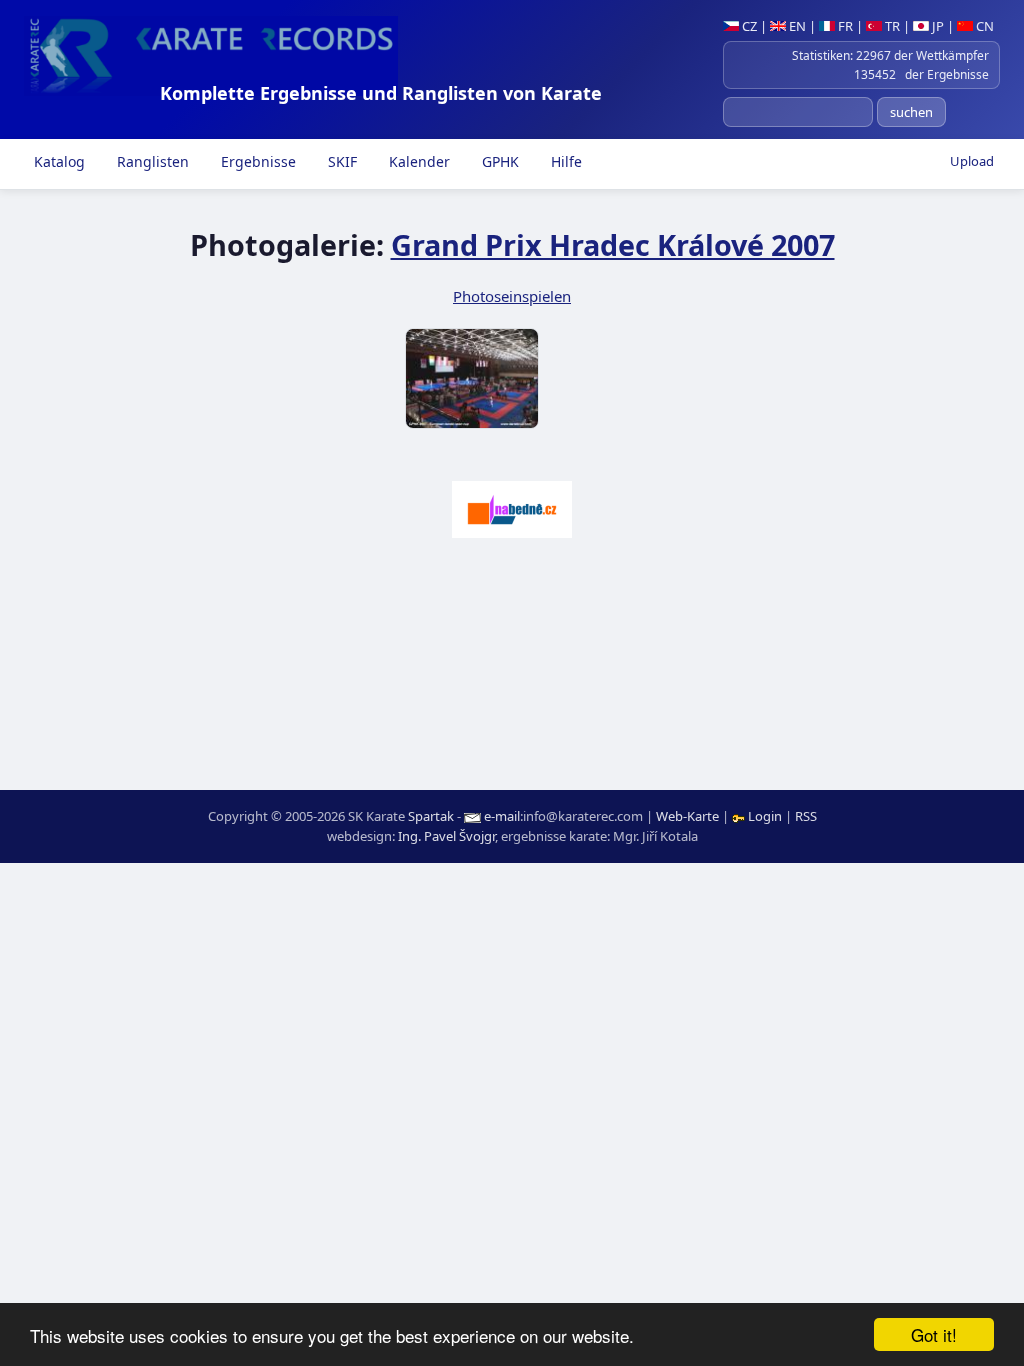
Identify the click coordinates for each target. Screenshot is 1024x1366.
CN (983, 26)
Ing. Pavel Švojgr (446, 836)
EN (796, 26)
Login (765, 816)
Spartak (431, 816)
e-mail (502, 816)
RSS (806, 816)
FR (844, 26)
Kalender (417, 161)
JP (936, 26)
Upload (972, 161)
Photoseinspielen (512, 296)
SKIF (340, 161)
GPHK (498, 161)
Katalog (57, 161)
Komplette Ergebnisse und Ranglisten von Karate (381, 93)
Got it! (934, 1334)
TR (891, 26)
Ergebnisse (256, 161)
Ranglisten (151, 161)
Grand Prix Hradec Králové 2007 (613, 244)
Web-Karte (687, 816)
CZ (748, 26)
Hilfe (564, 161)
